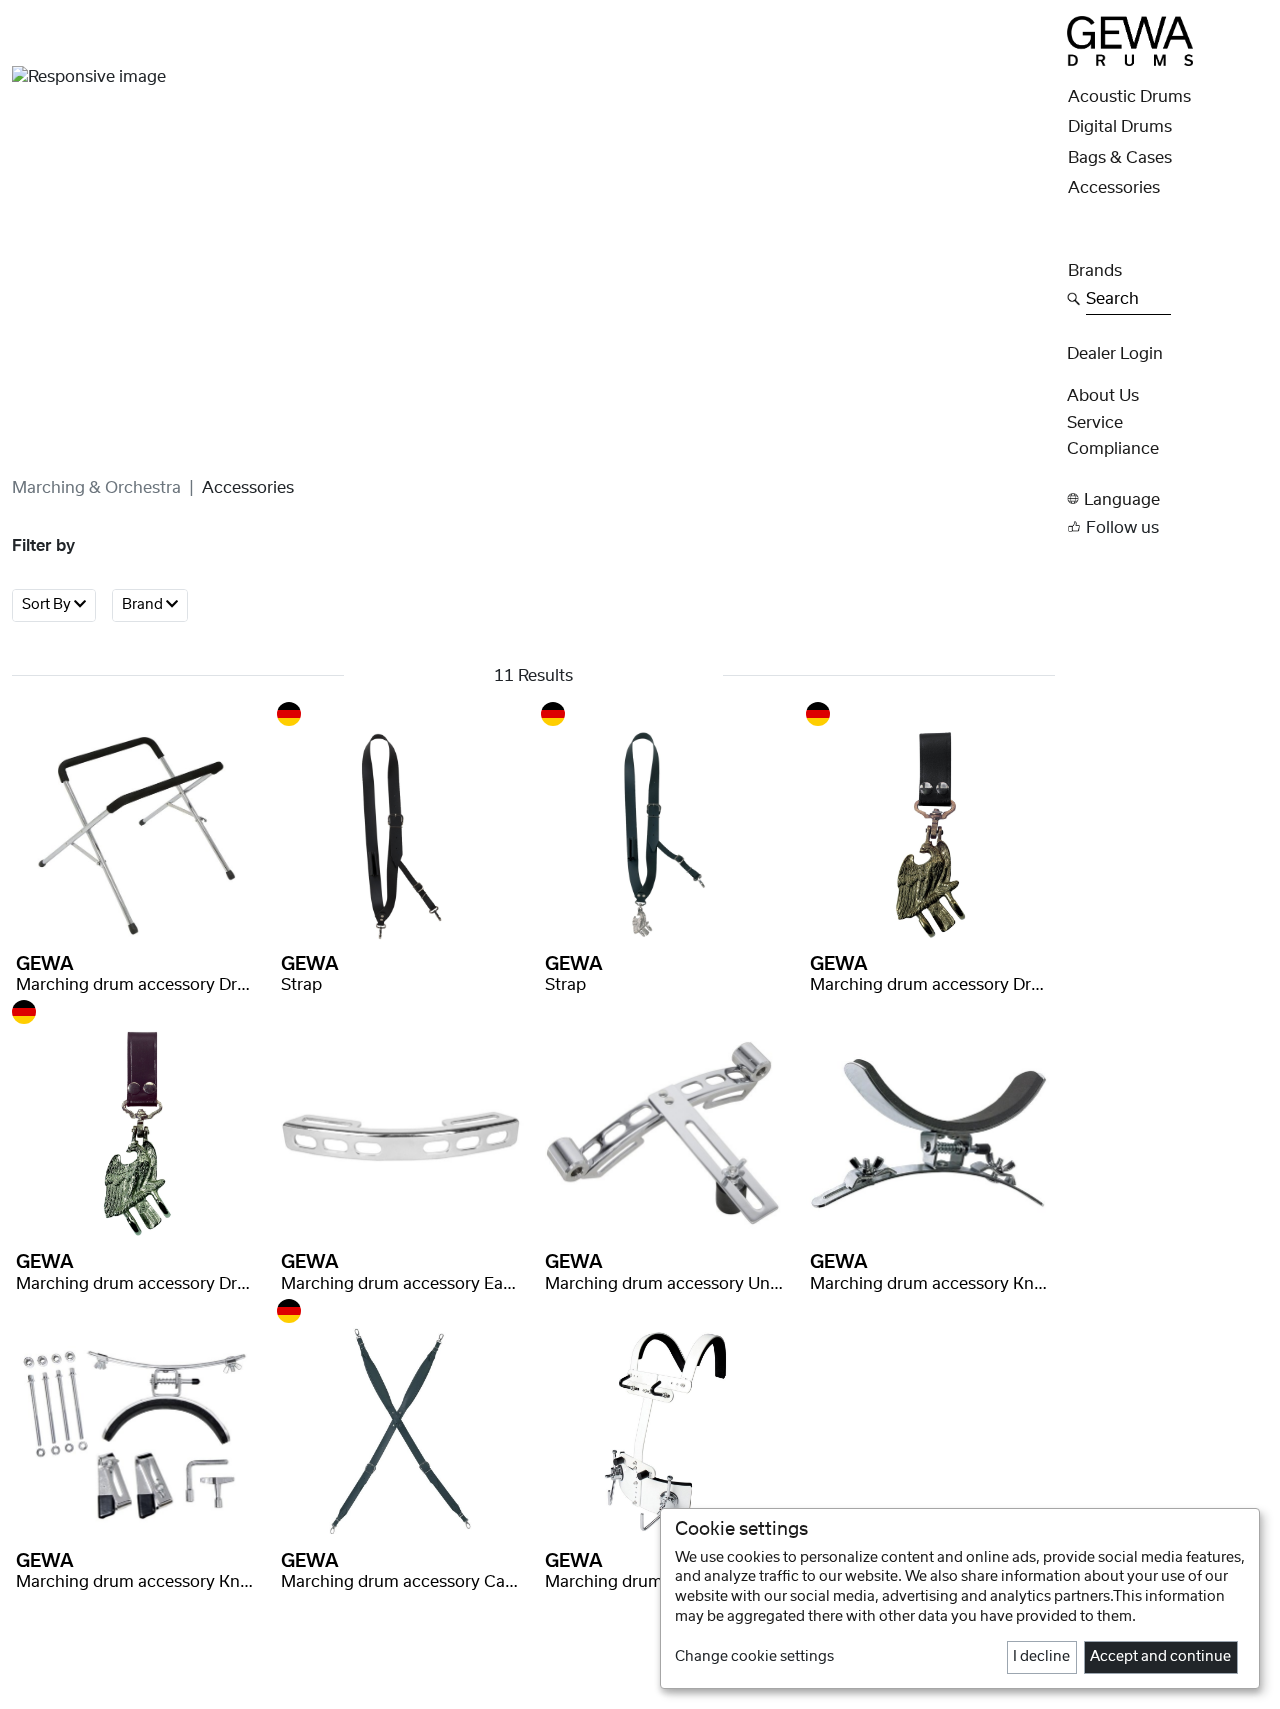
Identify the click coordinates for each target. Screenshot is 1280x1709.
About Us (1103, 396)
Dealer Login (1115, 354)
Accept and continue (1160, 1657)
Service (1095, 423)
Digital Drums (1120, 127)
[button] (1167, 499)
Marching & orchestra (96, 488)
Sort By (48, 606)
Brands (1095, 271)
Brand (144, 606)
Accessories (1114, 188)
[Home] (1130, 40)
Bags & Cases (1120, 158)
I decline (1041, 1657)
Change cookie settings (754, 1657)
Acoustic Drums (1129, 97)
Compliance (1113, 449)
